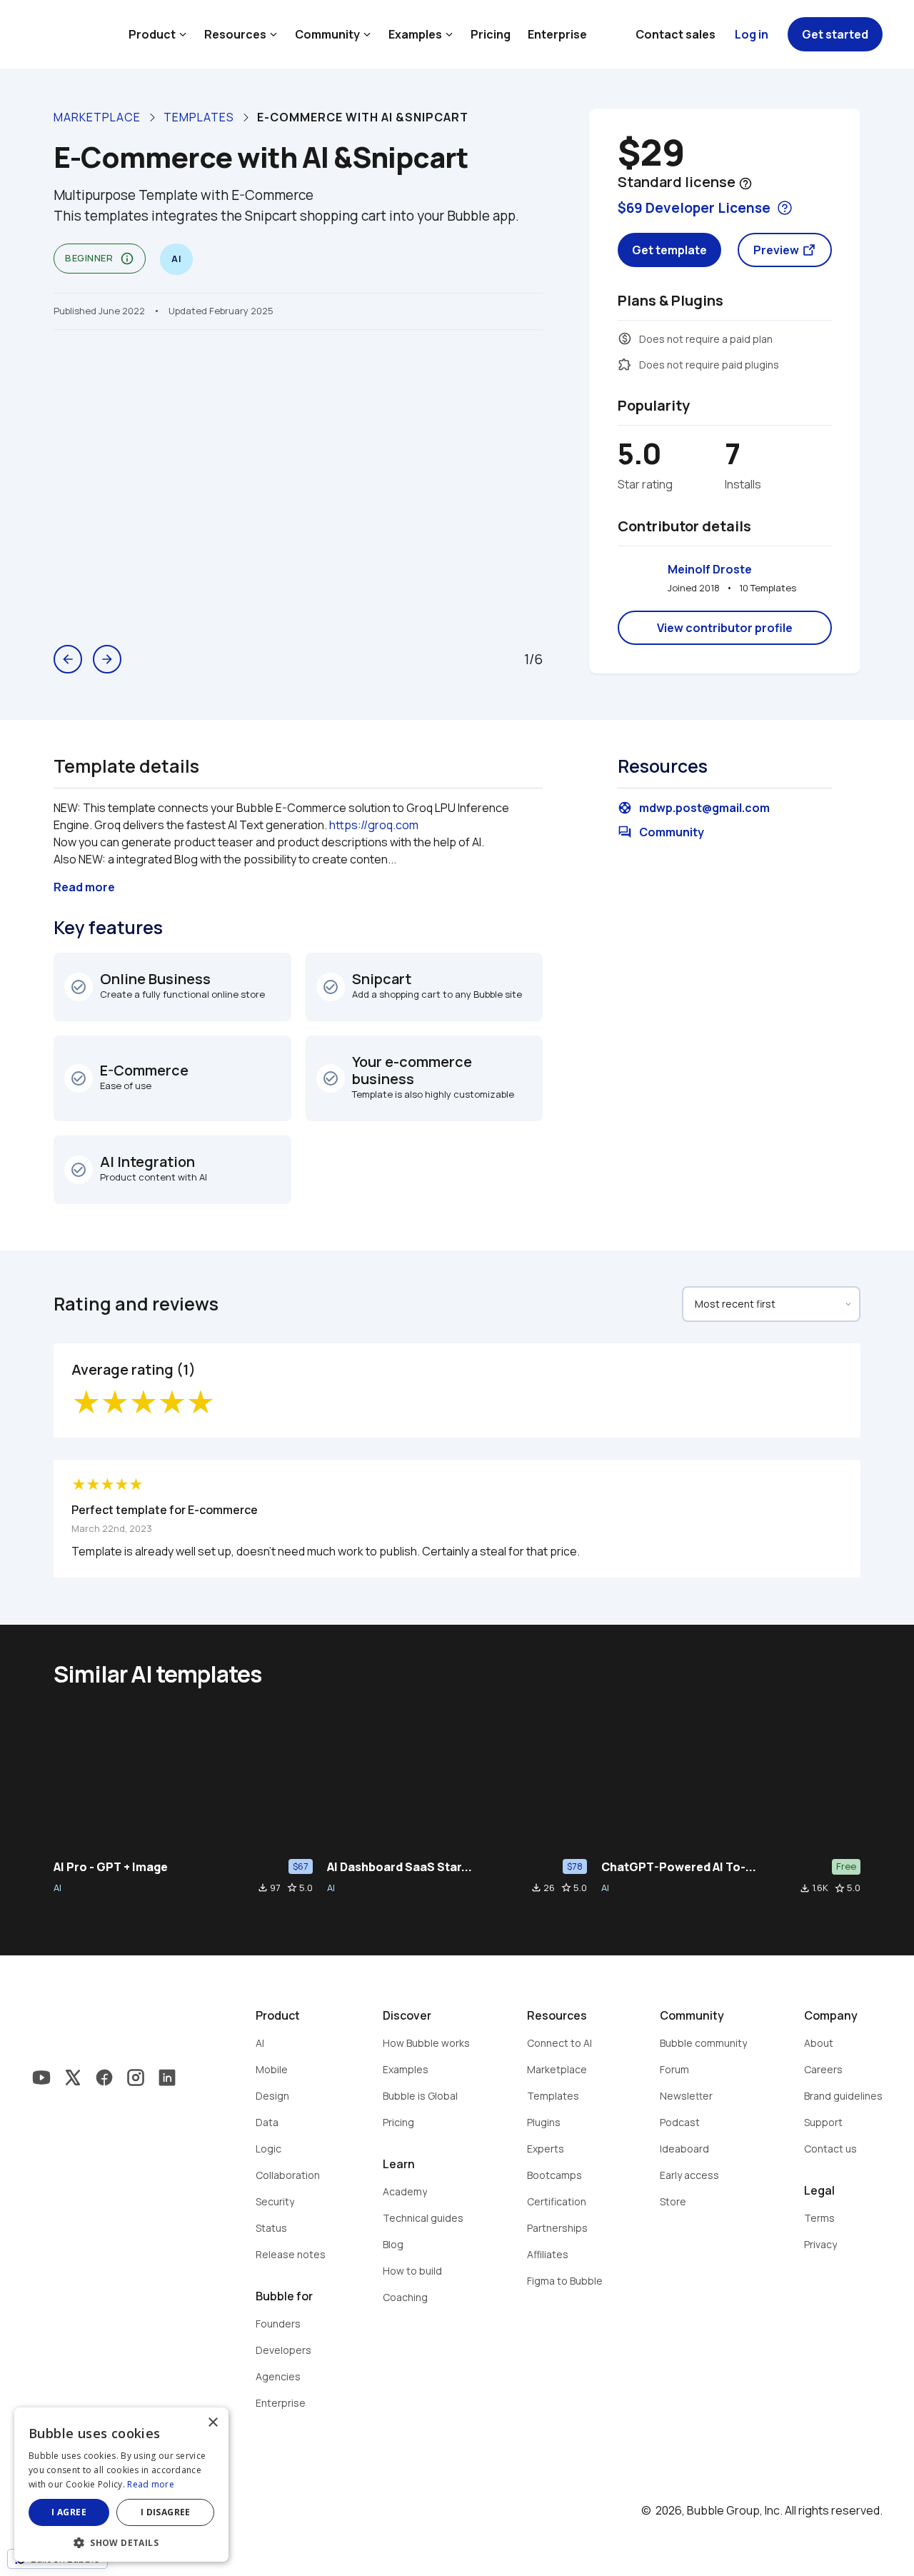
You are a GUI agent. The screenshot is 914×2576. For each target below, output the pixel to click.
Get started (835, 34)
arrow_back (68, 659)
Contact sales (676, 34)
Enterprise (557, 34)
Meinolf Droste (710, 569)
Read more (151, 2484)
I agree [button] (69, 2512)
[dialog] (121, 2485)
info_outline (127, 259)
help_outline (745, 184)
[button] (121, 2541)
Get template (669, 250)
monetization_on (625, 339)
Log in (752, 34)
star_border (292, 1888)
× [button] (212, 2423)
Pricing (491, 34)
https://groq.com (374, 825)
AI (57, 1888)
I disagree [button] (166, 2512)
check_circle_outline (79, 987)
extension (625, 364)
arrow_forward (107, 659)
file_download (263, 1888)
